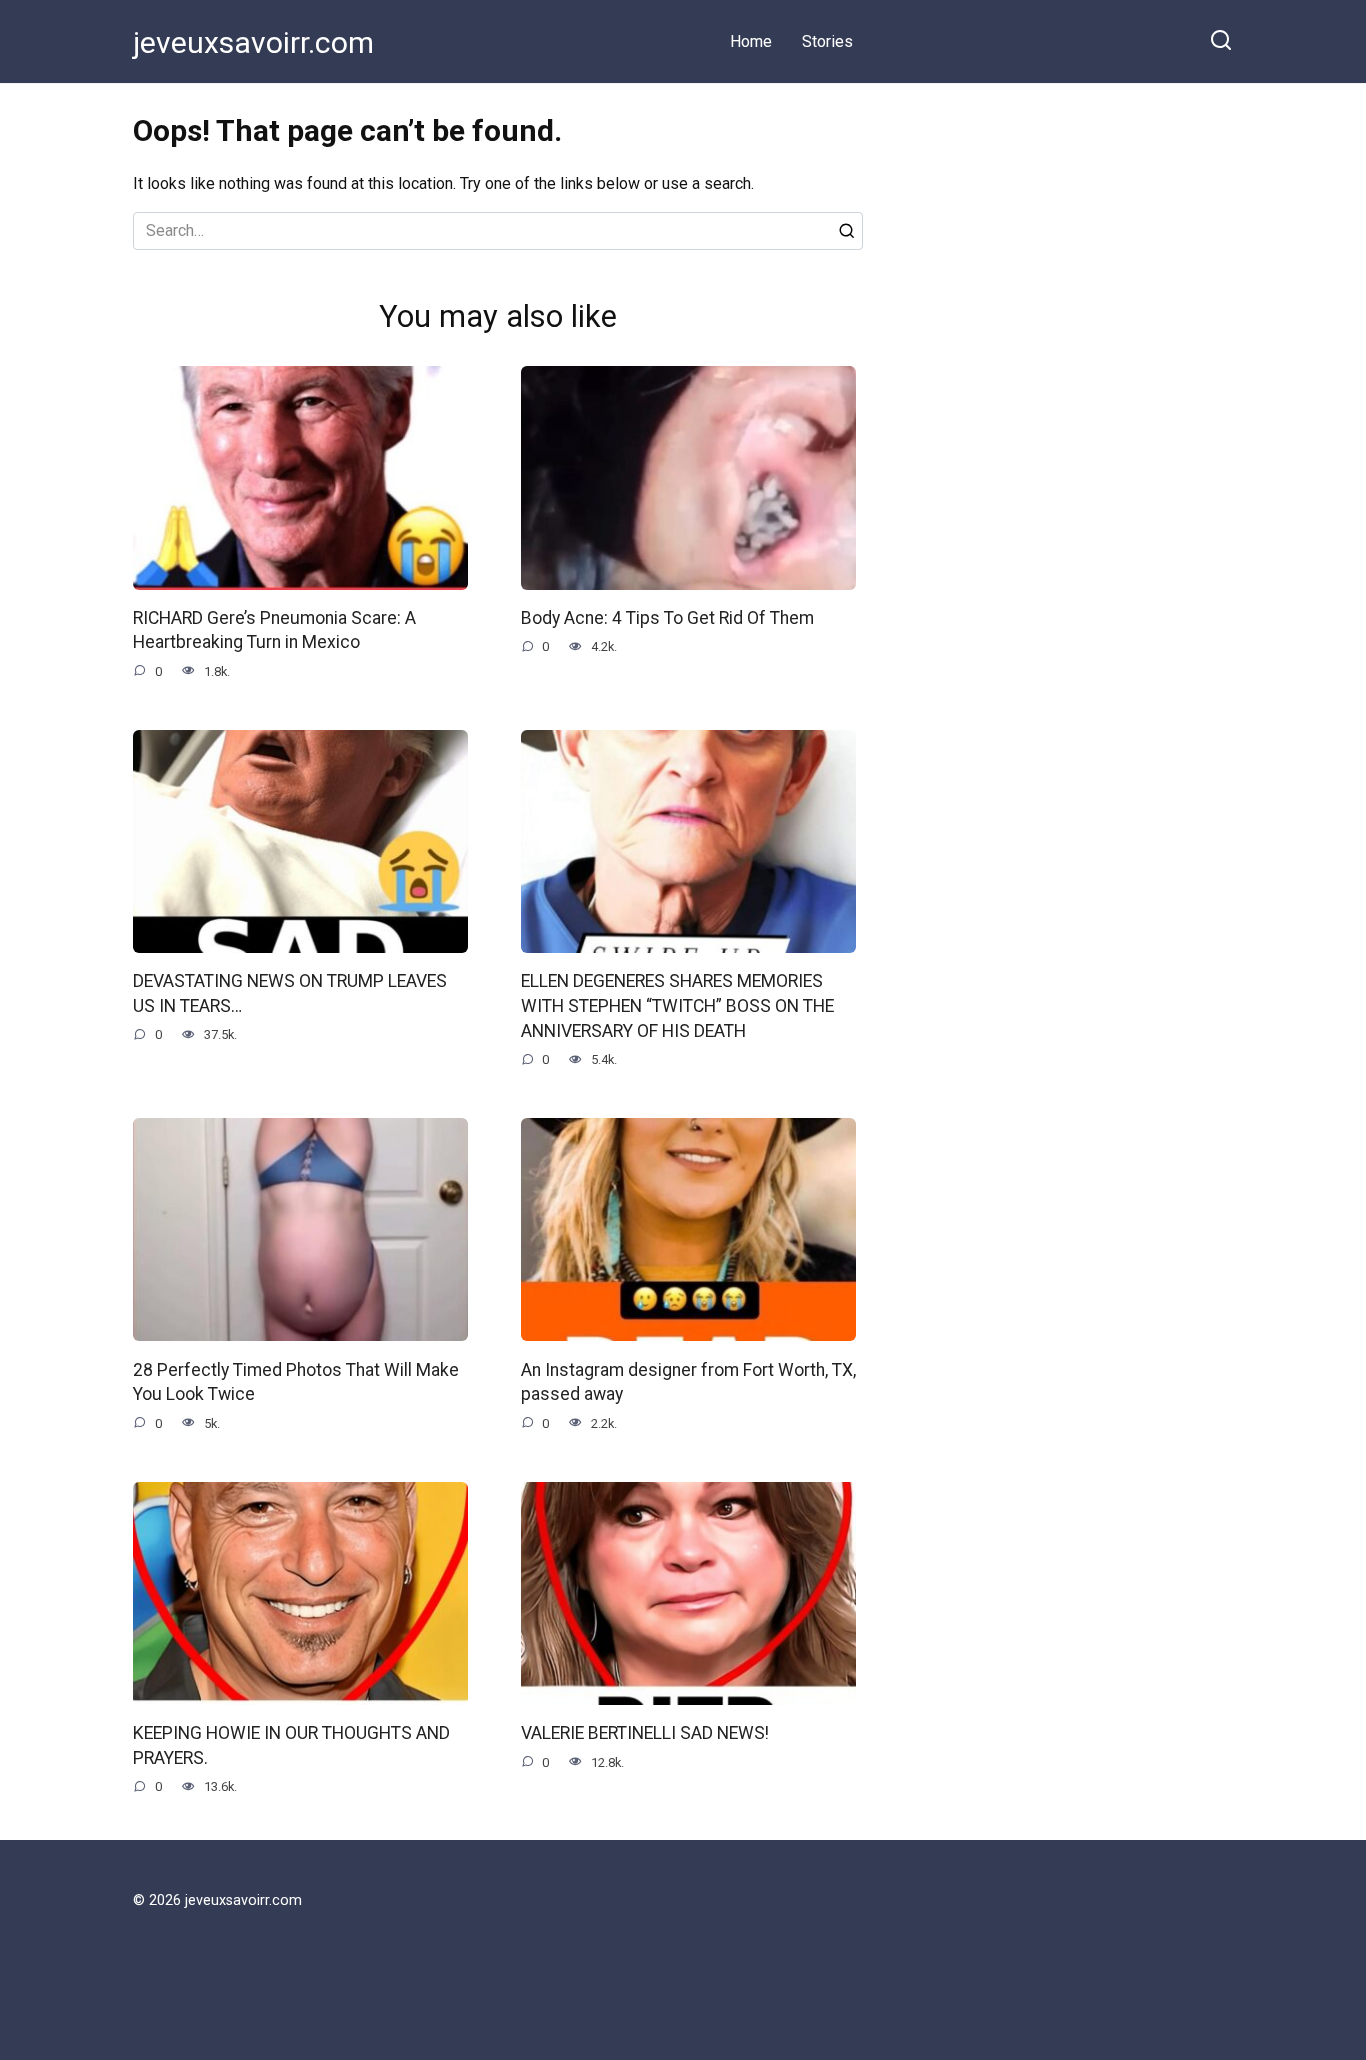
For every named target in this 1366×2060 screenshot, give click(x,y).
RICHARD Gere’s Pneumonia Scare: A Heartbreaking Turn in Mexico (274, 630)
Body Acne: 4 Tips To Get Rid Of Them (667, 618)
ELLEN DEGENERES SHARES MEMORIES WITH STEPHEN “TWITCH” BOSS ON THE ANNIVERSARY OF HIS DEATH (677, 1005)
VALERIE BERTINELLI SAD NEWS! (645, 1733)
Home (751, 41)
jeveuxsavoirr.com (253, 42)
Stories (827, 41)
